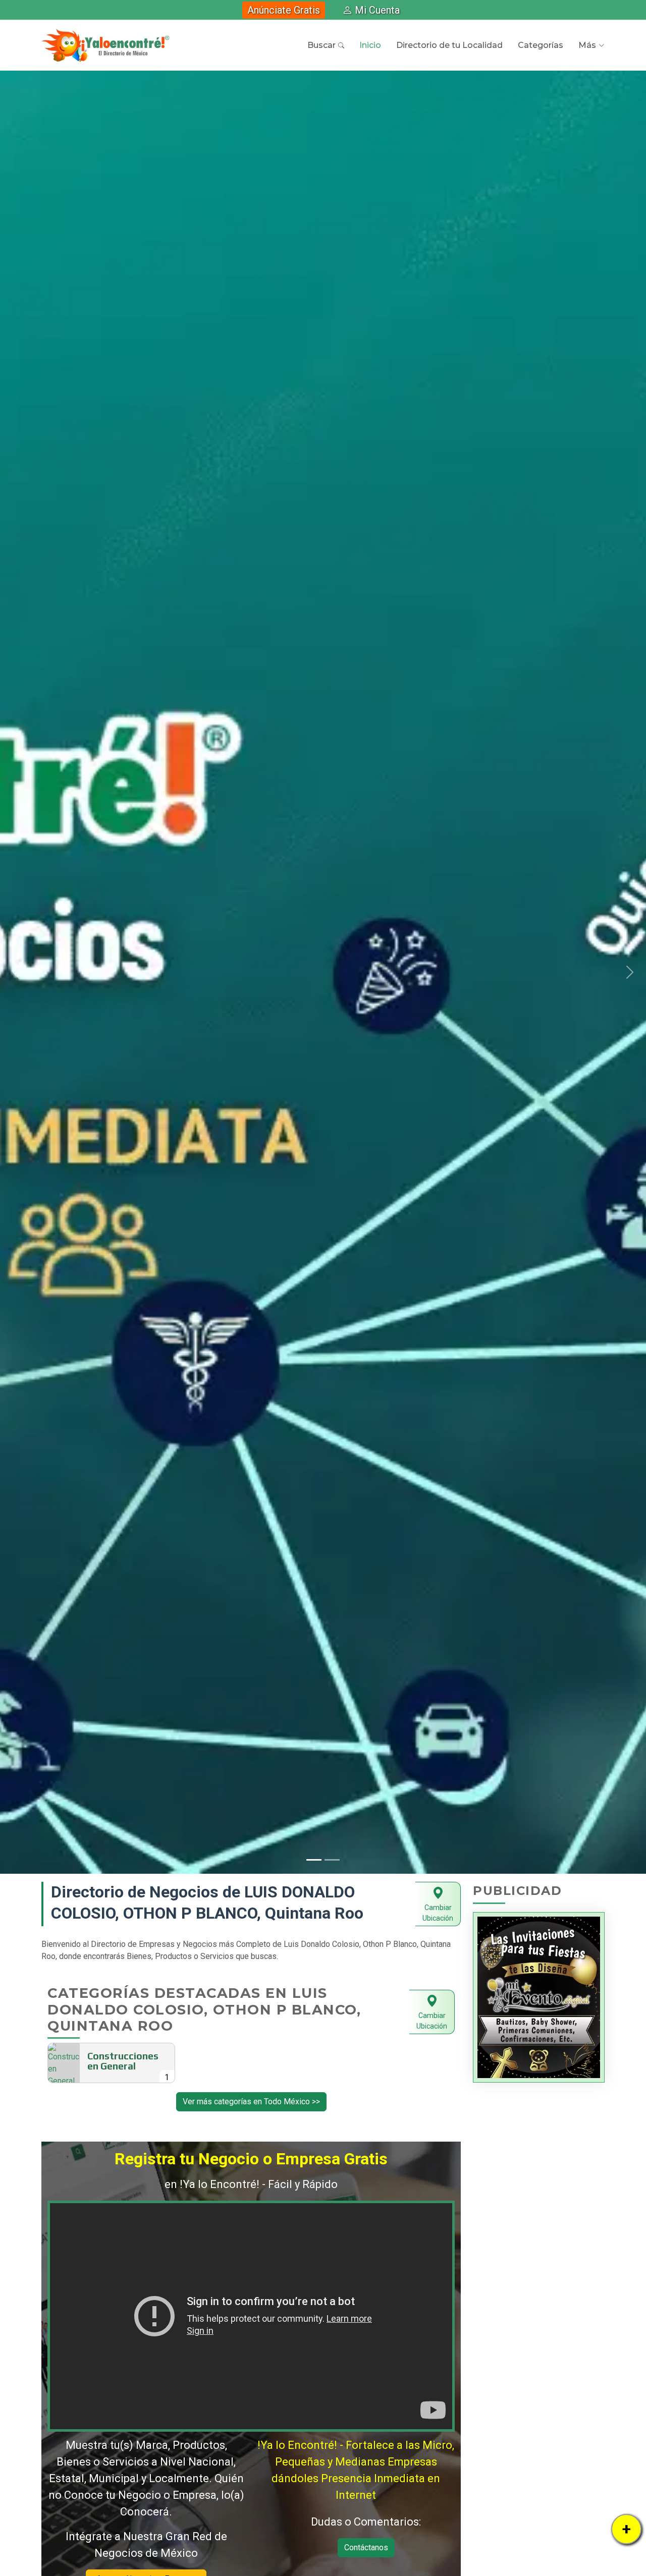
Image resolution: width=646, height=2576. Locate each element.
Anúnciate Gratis (284, 10)
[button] (16, 972)
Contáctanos (366, 2547)
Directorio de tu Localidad (449, 45)
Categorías (541, 45)
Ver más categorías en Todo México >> (251, 2102)
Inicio (370, 45)
